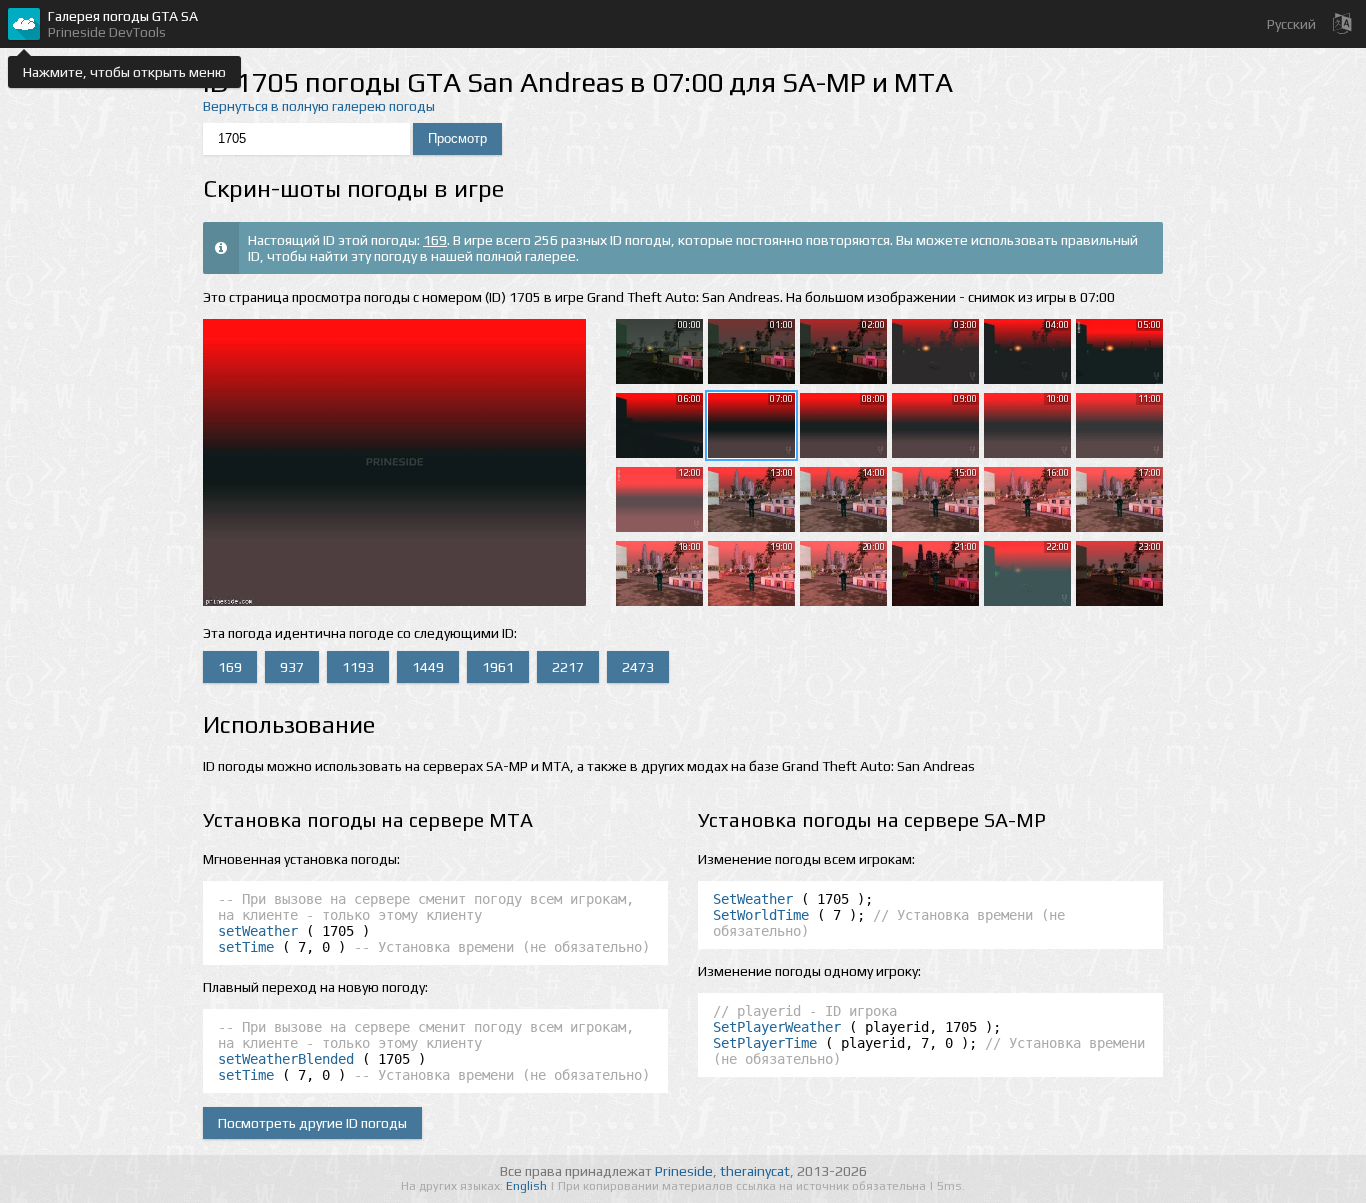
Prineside (684, 1171)
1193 (358, 667)
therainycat (755, 1171)
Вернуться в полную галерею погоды (319, 106)
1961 (498, 667)
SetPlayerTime (765, 1043)
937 (292, 667)
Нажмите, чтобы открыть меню (124, 72)
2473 (638, 667)
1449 (428, 667)
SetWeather (753, 899)
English (528, 1186)
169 (435, 240)
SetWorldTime (761, 915)
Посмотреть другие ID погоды (312, 1123)
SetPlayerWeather (777, 1027)
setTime (246, 947)
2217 (568, 667)
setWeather (258, 931)
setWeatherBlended (286, 1059)
